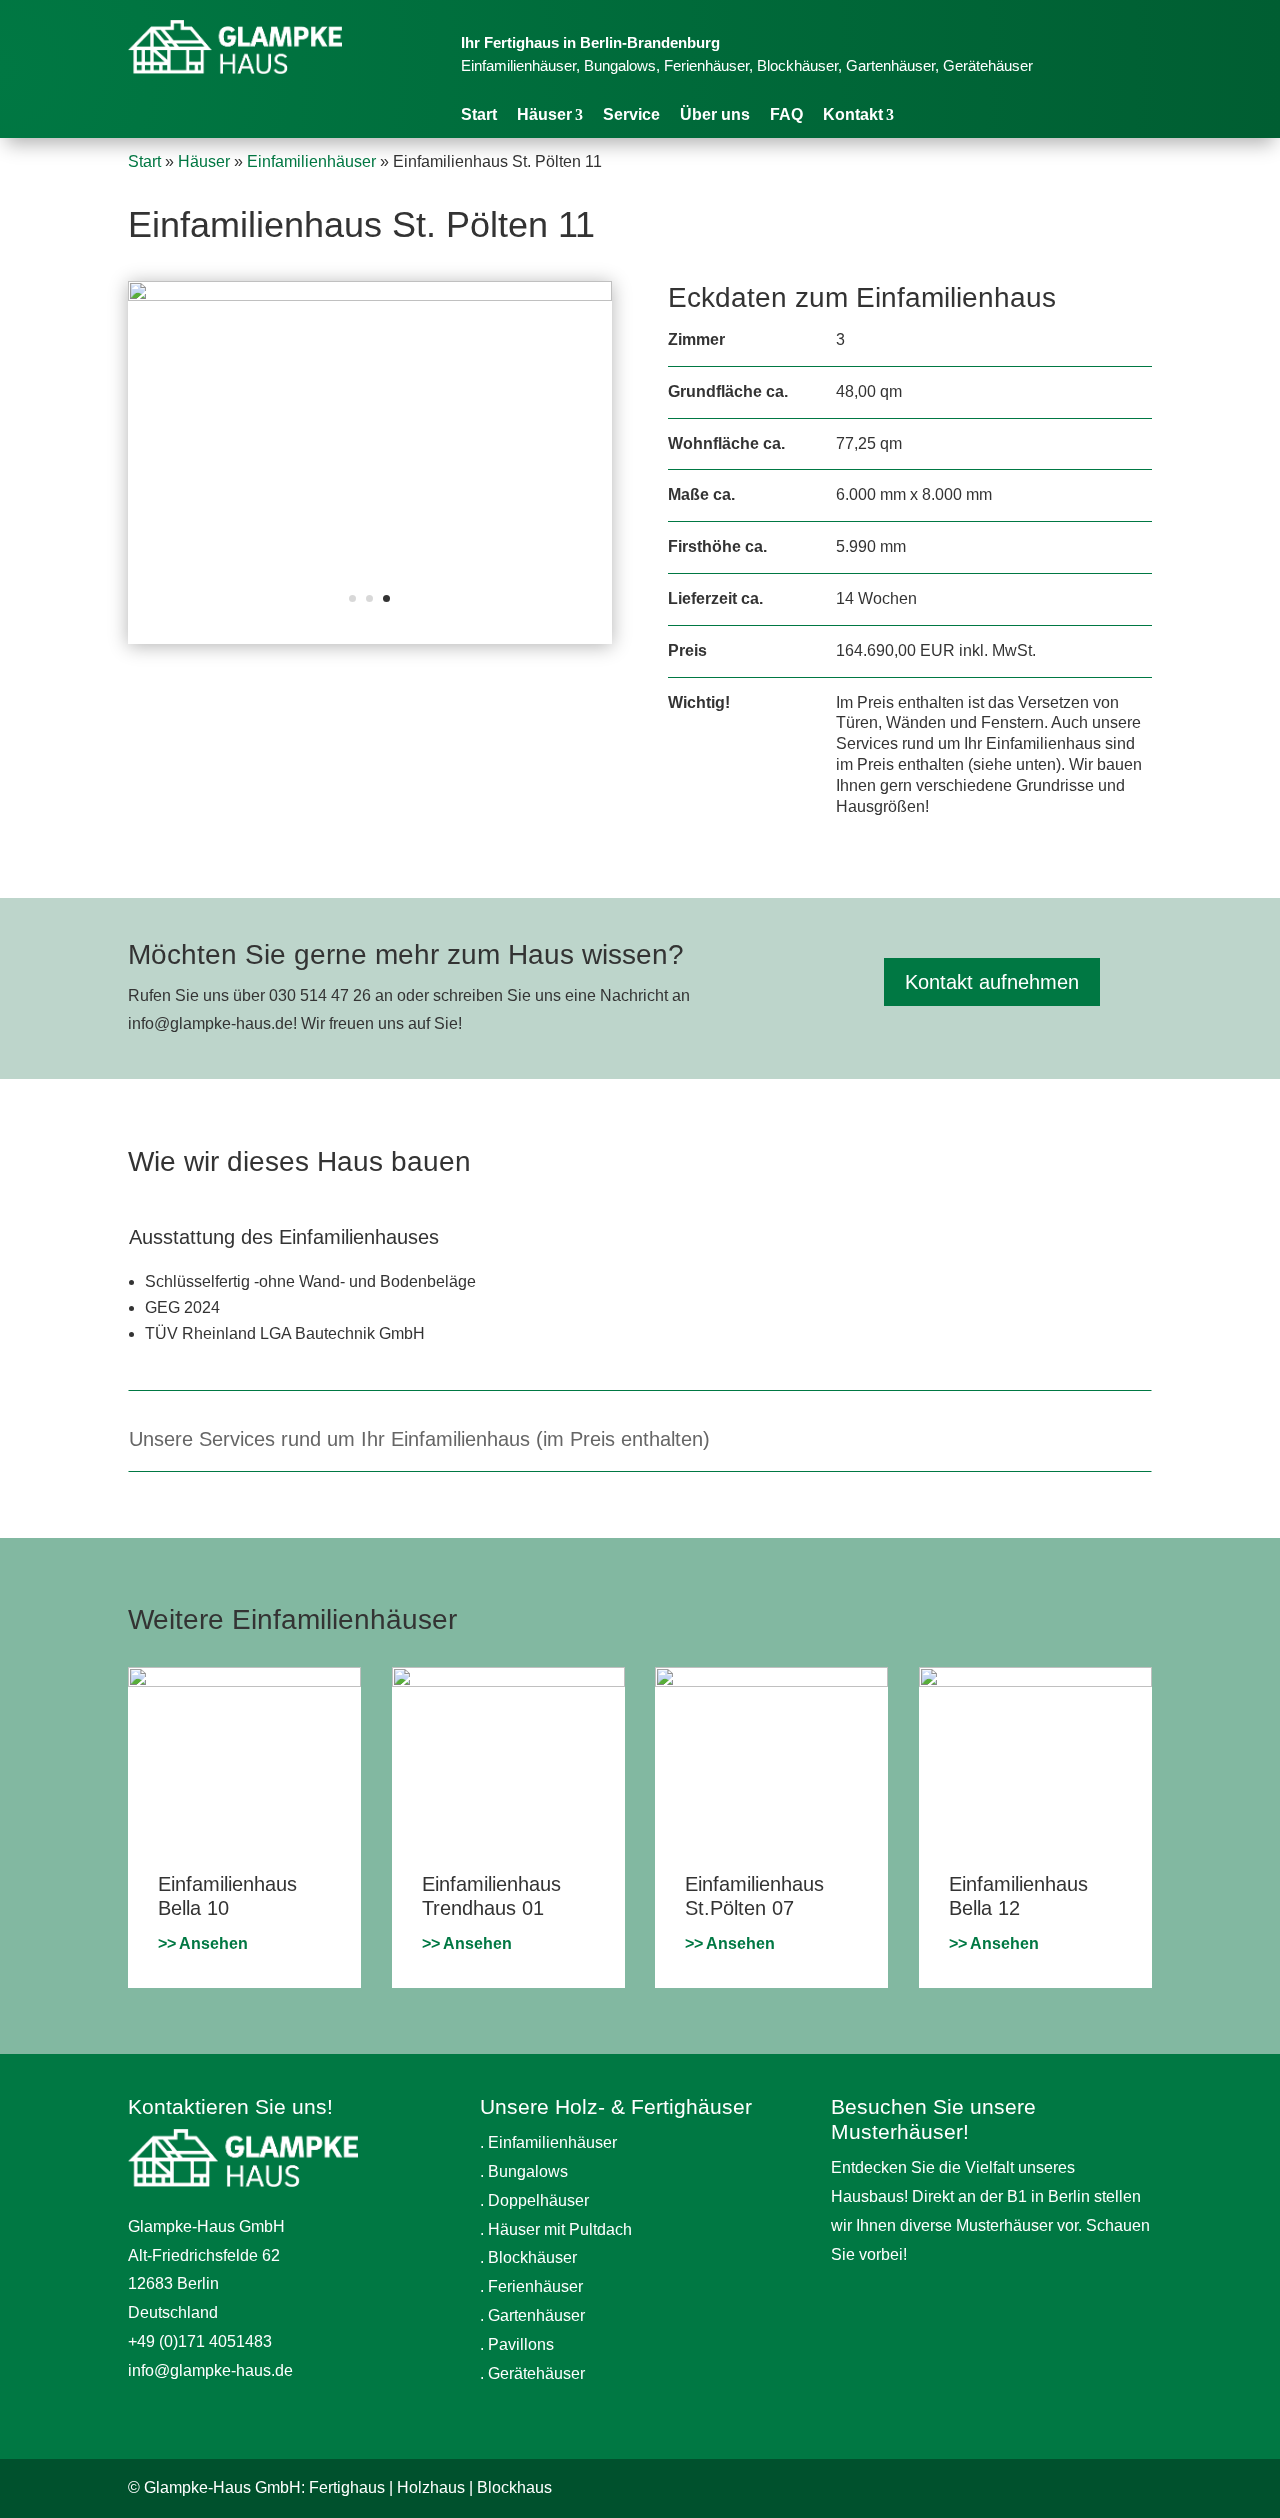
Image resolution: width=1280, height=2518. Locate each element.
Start (479, 114)
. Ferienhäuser (531, 2286)
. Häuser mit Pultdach (556, 2229)
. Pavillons (517, 2344)
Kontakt (853, 114)
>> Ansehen (203, 1943)
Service (631, 114)
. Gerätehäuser (532, 2373)
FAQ (786, 114)
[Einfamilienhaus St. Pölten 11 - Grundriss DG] (370, 295)
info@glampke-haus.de (210, 2370)
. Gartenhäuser (532, 2315)
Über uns (715, 114)
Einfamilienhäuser (311, 161)
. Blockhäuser (528, 2257)
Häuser (544, 114)
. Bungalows (524, 2171)
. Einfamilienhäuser (548, 2142)
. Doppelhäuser (534, 2200)
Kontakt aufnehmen (992, 982)
